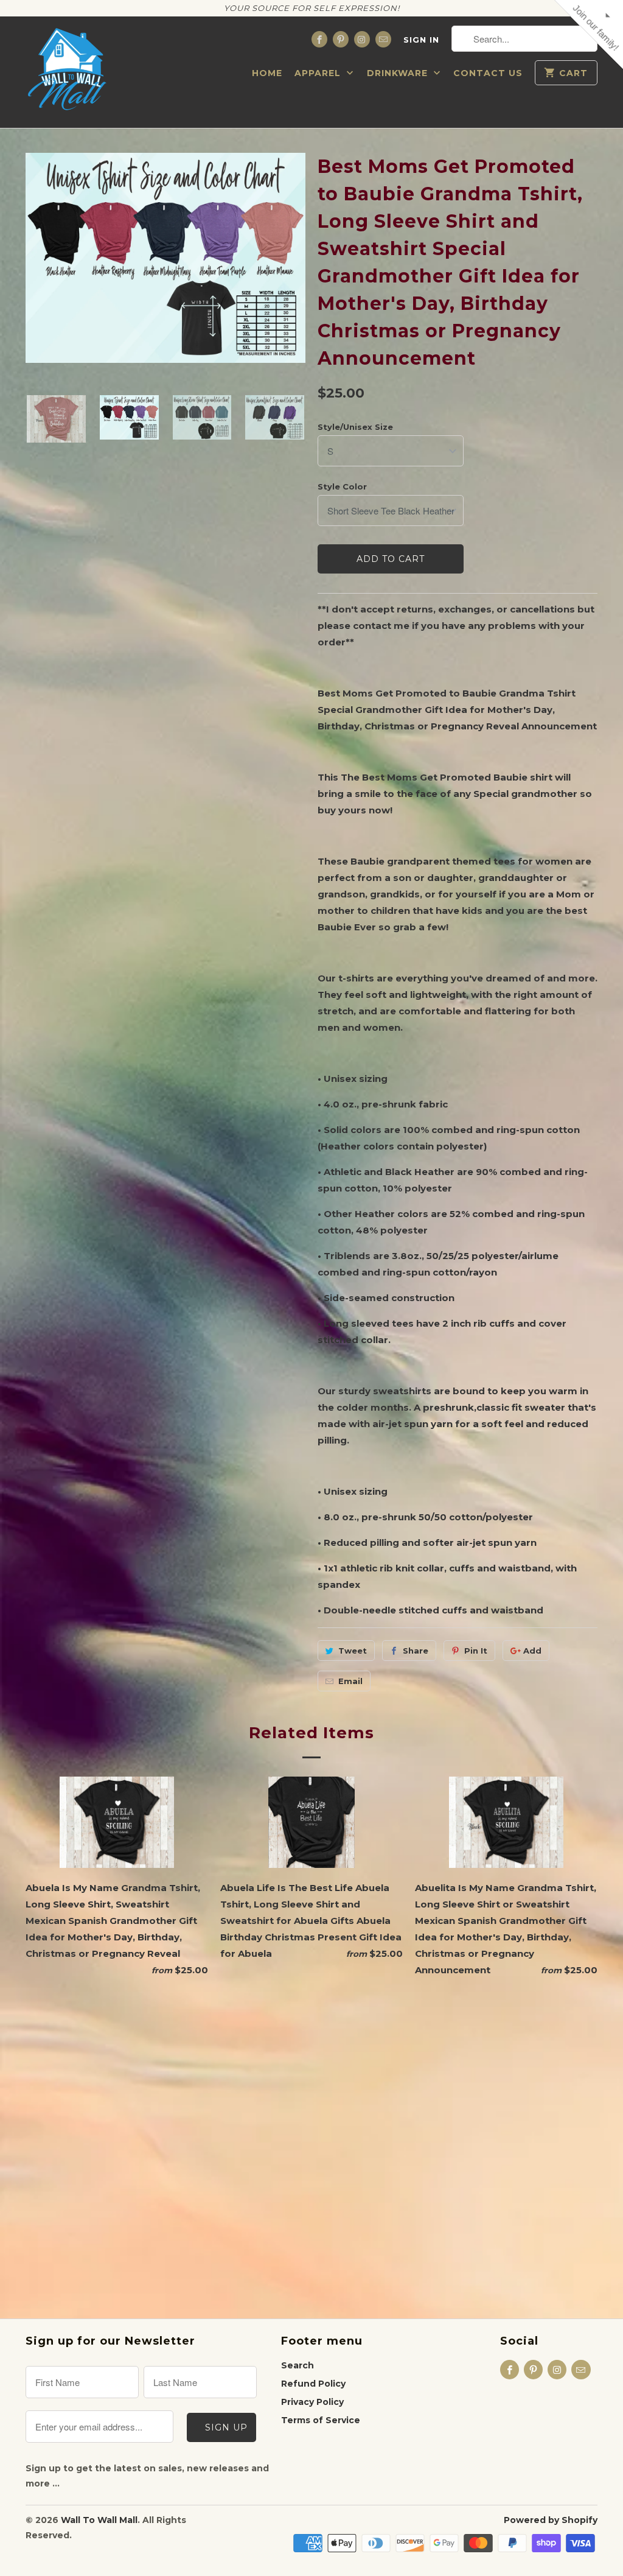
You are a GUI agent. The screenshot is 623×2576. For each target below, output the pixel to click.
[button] (449, 88)
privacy (311, 362)
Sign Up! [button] (318, 272)
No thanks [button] (312, 295)
